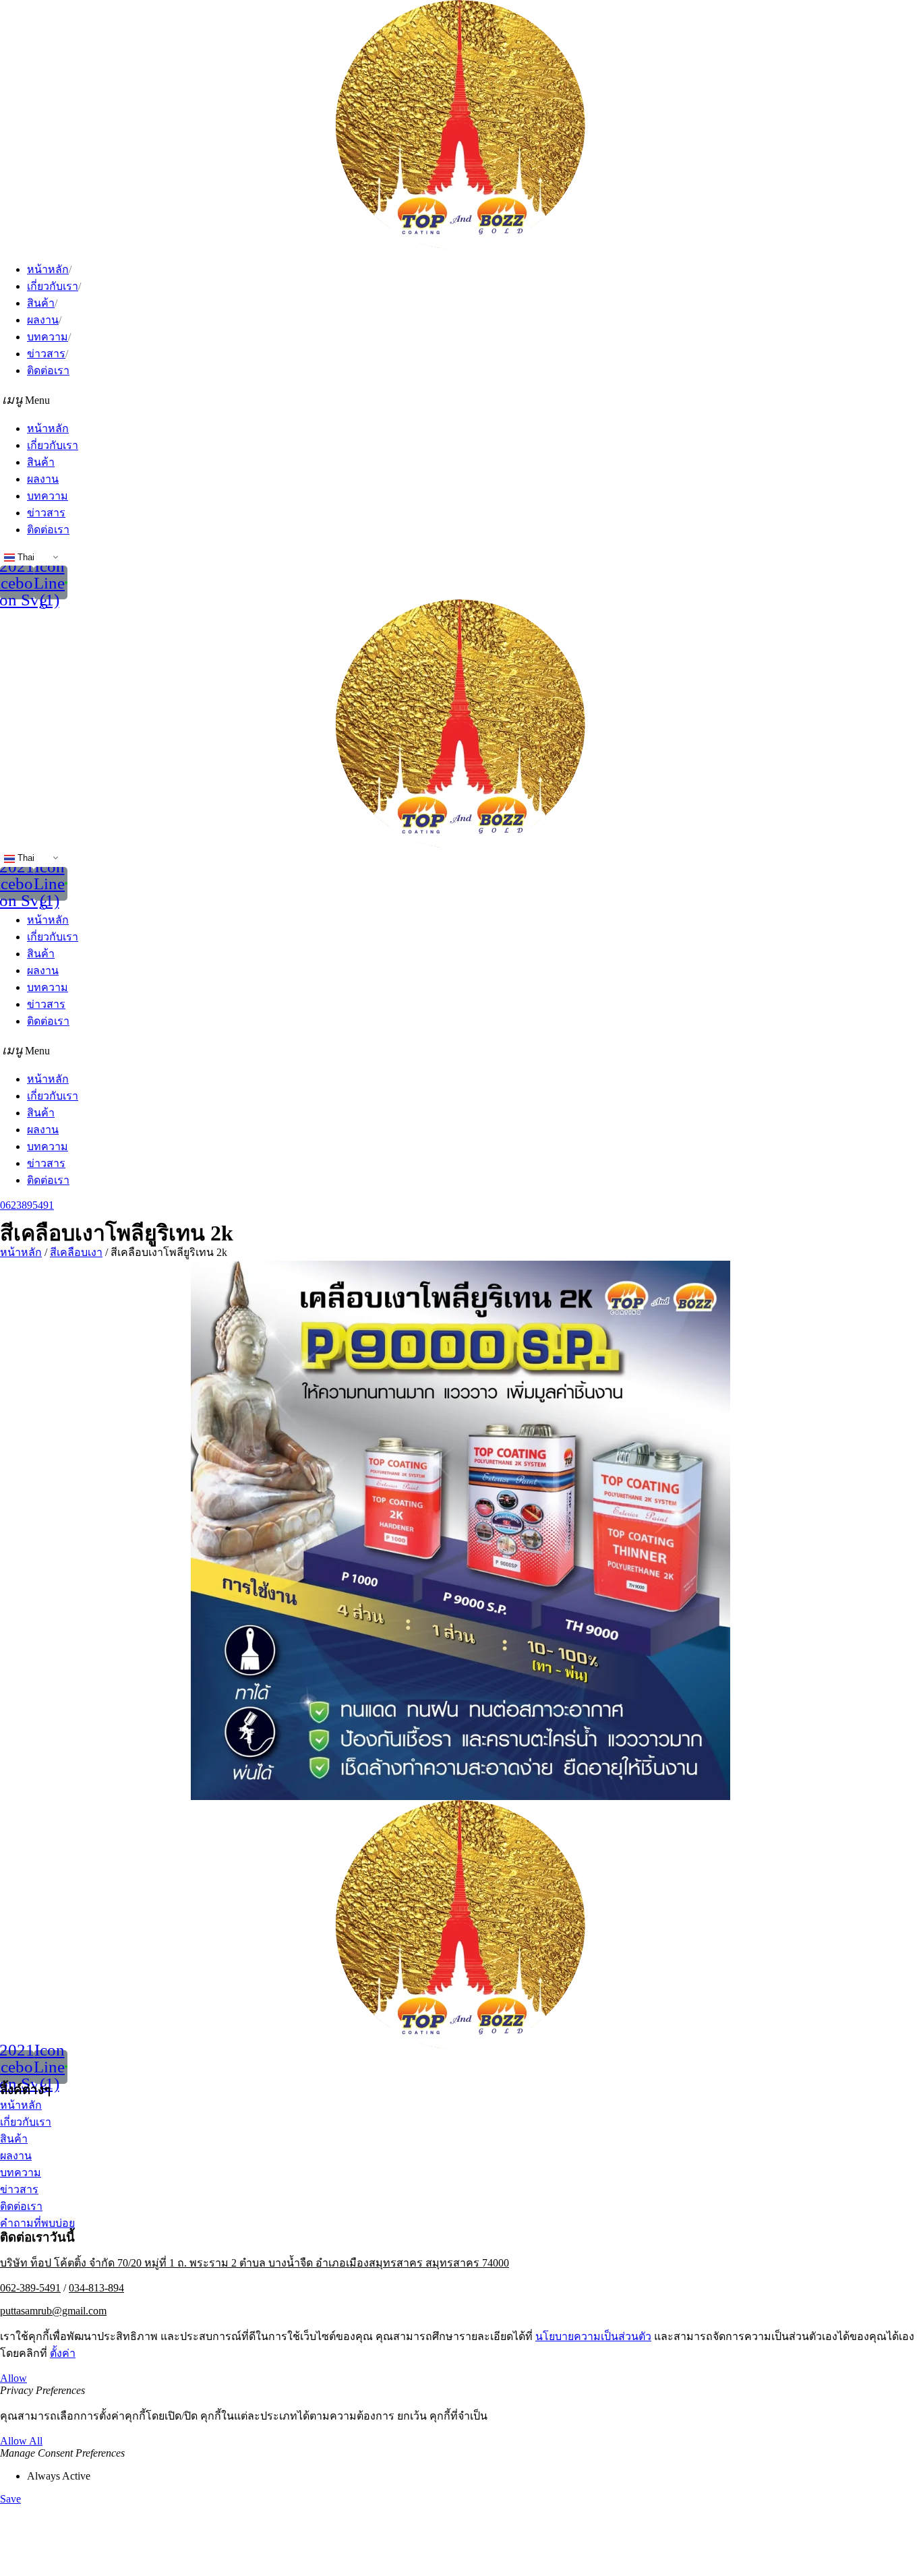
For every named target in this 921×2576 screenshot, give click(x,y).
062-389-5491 (30, 2288)
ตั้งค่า (63, 2353)
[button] (460, 399)
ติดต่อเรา (48, 370)
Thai (25, 557)
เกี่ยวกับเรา (53, 286)
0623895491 (27, 1205)
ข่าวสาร (46, 354)
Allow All (21, 2441)
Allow (13, 2378)
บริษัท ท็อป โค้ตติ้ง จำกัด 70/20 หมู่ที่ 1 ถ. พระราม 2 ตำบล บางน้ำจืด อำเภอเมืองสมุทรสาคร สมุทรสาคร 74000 (255, 2263)
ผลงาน (43, 320)
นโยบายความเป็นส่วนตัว (593, 2336)
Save (10, 2499)
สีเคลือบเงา (76, 1252)
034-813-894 (96, 2288)
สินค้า (41, 303)
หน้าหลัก (48, 269)
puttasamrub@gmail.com (53, 2311)
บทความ (48, 337)
